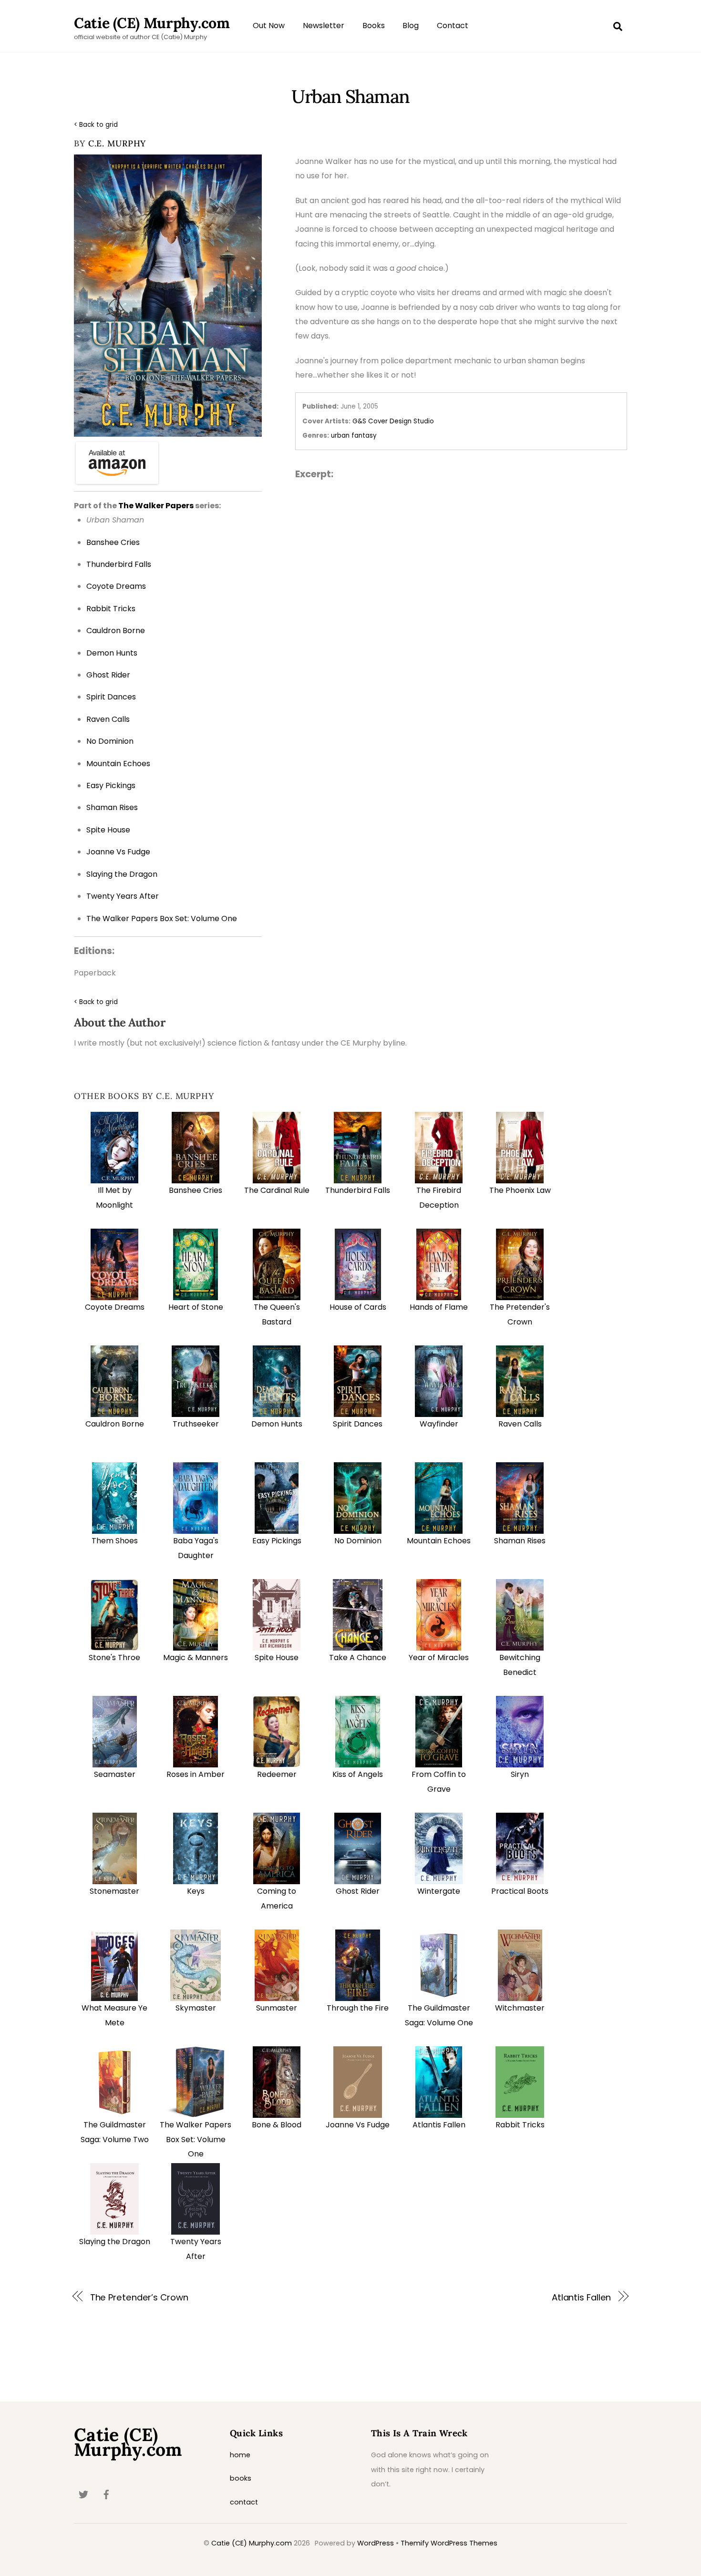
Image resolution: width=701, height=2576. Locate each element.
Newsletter (324, 26)
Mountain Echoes (439, 1541)
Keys (196, 1891)
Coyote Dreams (115, 1307)
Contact (453, 26)
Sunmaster (277, 2008)
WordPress (376, 2543)
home (240, 2455)
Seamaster (115, 1774)
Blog (411, 26)
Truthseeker (196, 1424)
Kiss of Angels (358, 1774)
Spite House (277, 1657)
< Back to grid (96, 125)
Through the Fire (358, 2008)
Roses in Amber (196, 1774)
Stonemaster (114, 1891)
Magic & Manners (196, 1657)
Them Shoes (115, 1541)
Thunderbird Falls (358, 1190)
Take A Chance (358, 1657)
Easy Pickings (277, 1541)
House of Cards (358, 1307)
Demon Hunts (277, 1424)
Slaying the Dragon (115, 2242)
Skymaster (196, 2008)
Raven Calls (520, 1424)
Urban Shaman (350, 96)
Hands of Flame (439, 1307)
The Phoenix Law (520, 1190)
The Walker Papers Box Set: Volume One (196, 2139)
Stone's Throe (114, 1657)
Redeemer (277, 1774)
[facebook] (106, 2494)
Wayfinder (439, 1424)
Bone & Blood (277, 2125)
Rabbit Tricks (520, 2125)
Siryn (520, 1774)
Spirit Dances (358, 1424)
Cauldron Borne (115, 1424)
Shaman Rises (520, 1541)
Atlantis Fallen (439, 2125)
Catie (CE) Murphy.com (252, 2543)
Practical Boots (520, 1891)
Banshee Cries (196, 1190)
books (241, 2478)
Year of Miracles (439, 1657)
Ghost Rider (358, 1891)
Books (374, 26)
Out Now (269, 26)
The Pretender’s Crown (139, 2297)
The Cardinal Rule (277, 1190)
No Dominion (358, 1541)
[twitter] (83, 2494)
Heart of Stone (196, 1307)
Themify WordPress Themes (449, 2543)
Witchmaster (520, 2008)
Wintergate (439, 1891)
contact (244, 2502)
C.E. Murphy (117, 143)
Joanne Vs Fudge (358, 2125)
